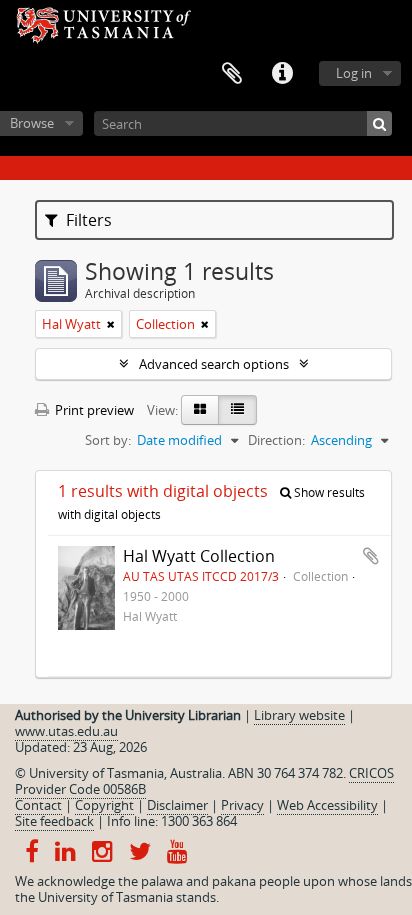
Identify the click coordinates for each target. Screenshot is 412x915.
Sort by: (108, 440)
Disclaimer (177, 805)
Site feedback (54, 821)
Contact (38, 805)
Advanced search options (214, 364)
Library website (299, 715)
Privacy (242, 805)
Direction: (276, 440)
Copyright (104, 805)
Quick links (282, 74)
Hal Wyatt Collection (199, 556)
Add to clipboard (371, 556)
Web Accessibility (327, 805)
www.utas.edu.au (66, 731)
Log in (354, 73)
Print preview (93, 410)
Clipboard (232, 74)
